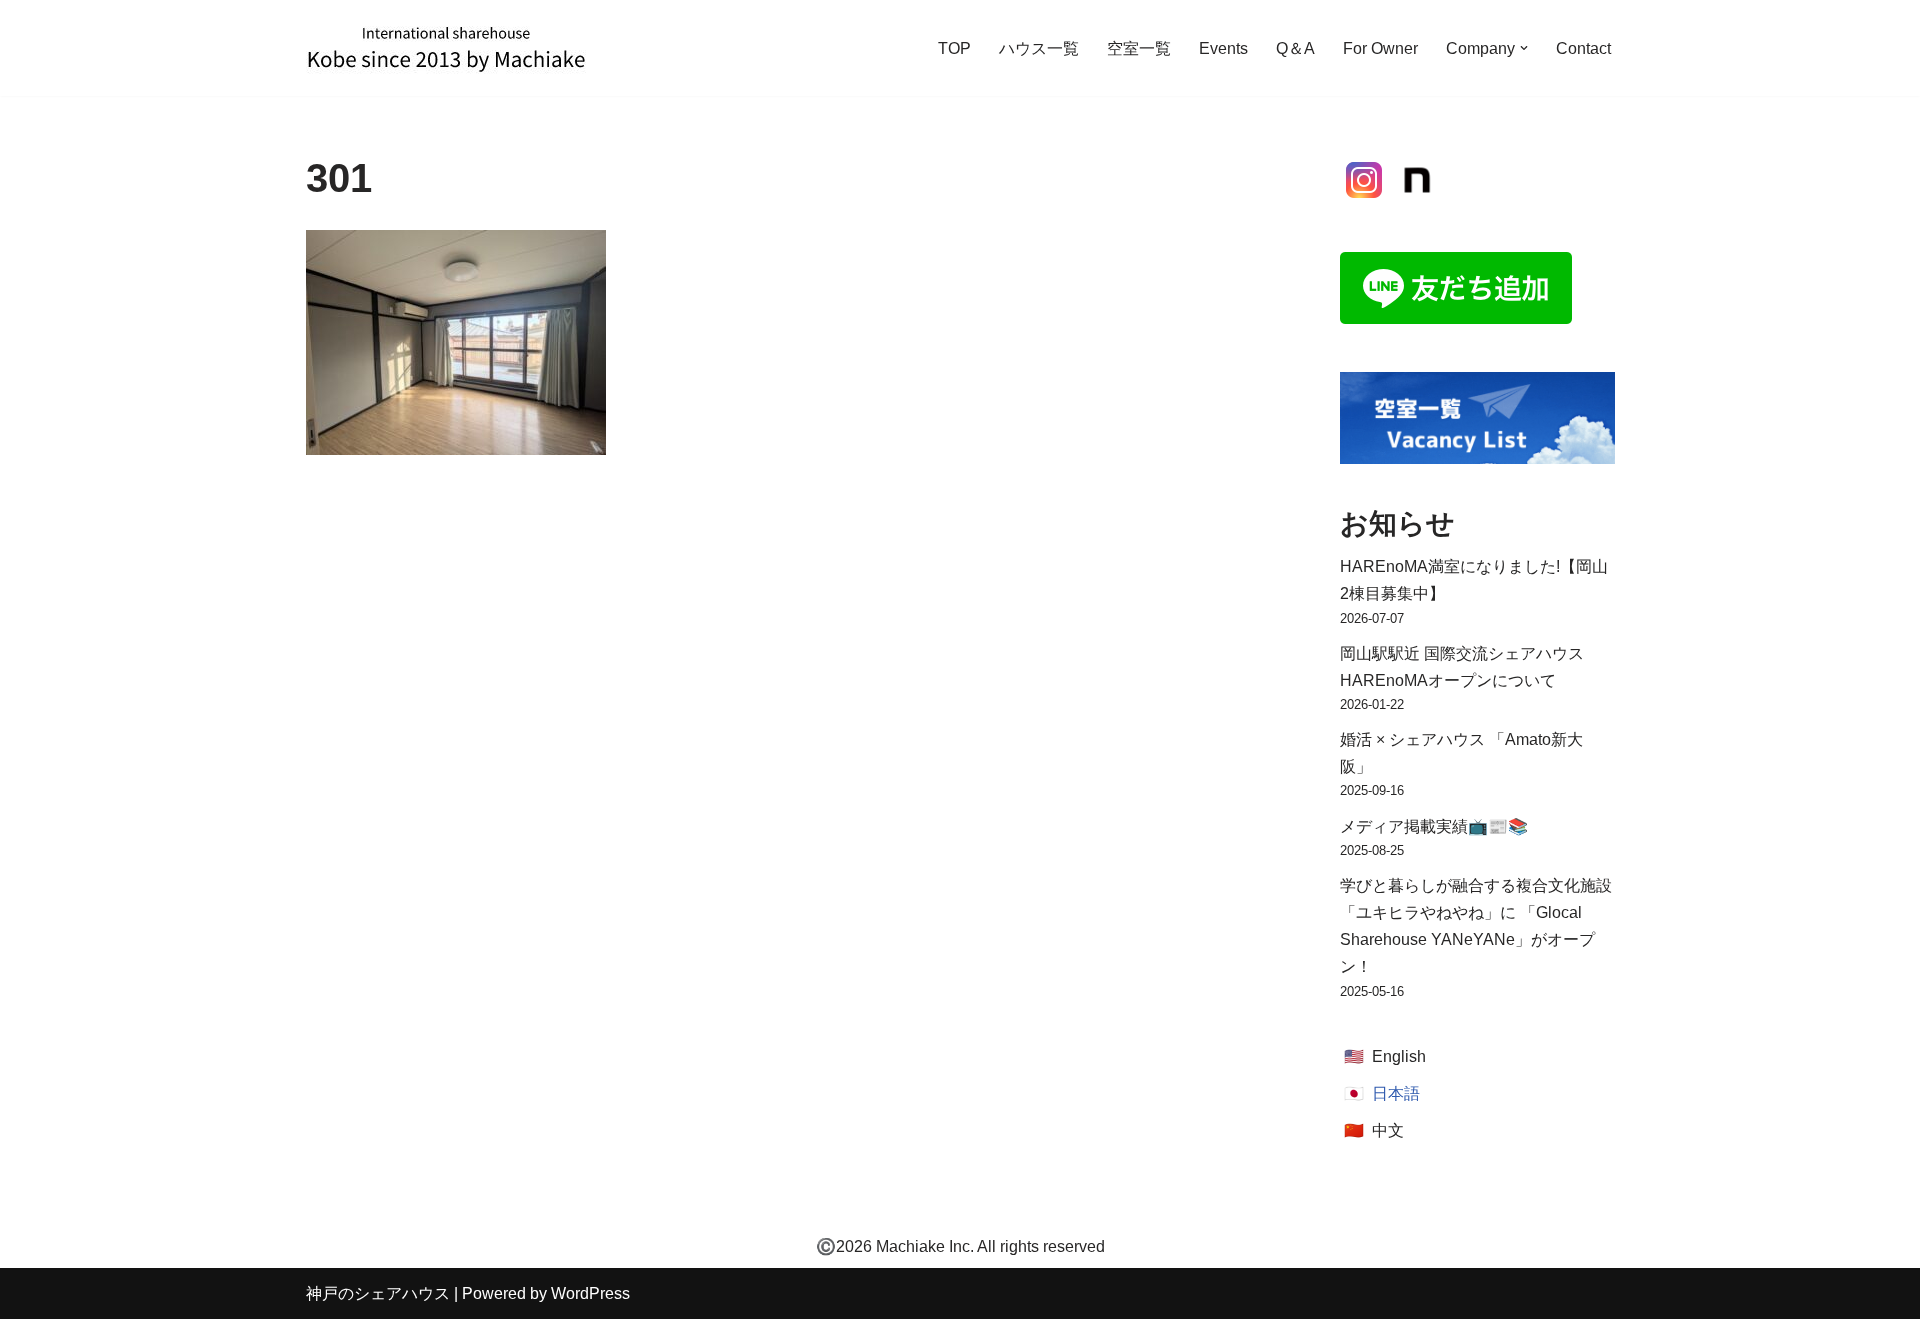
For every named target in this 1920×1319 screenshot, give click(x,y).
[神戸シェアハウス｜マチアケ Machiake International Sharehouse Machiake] (446, 48)
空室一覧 (1139, 48)
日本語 (1396, 1093)
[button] (1524, 48)
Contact (1583, 48)
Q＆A (1295, 48)
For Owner (1380, 48)
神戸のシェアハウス (378, 1293)
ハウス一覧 (1039, 48)
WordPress (590, 1293)
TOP (954, 48)
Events (1223, 48)
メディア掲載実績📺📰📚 (1434, 826)
